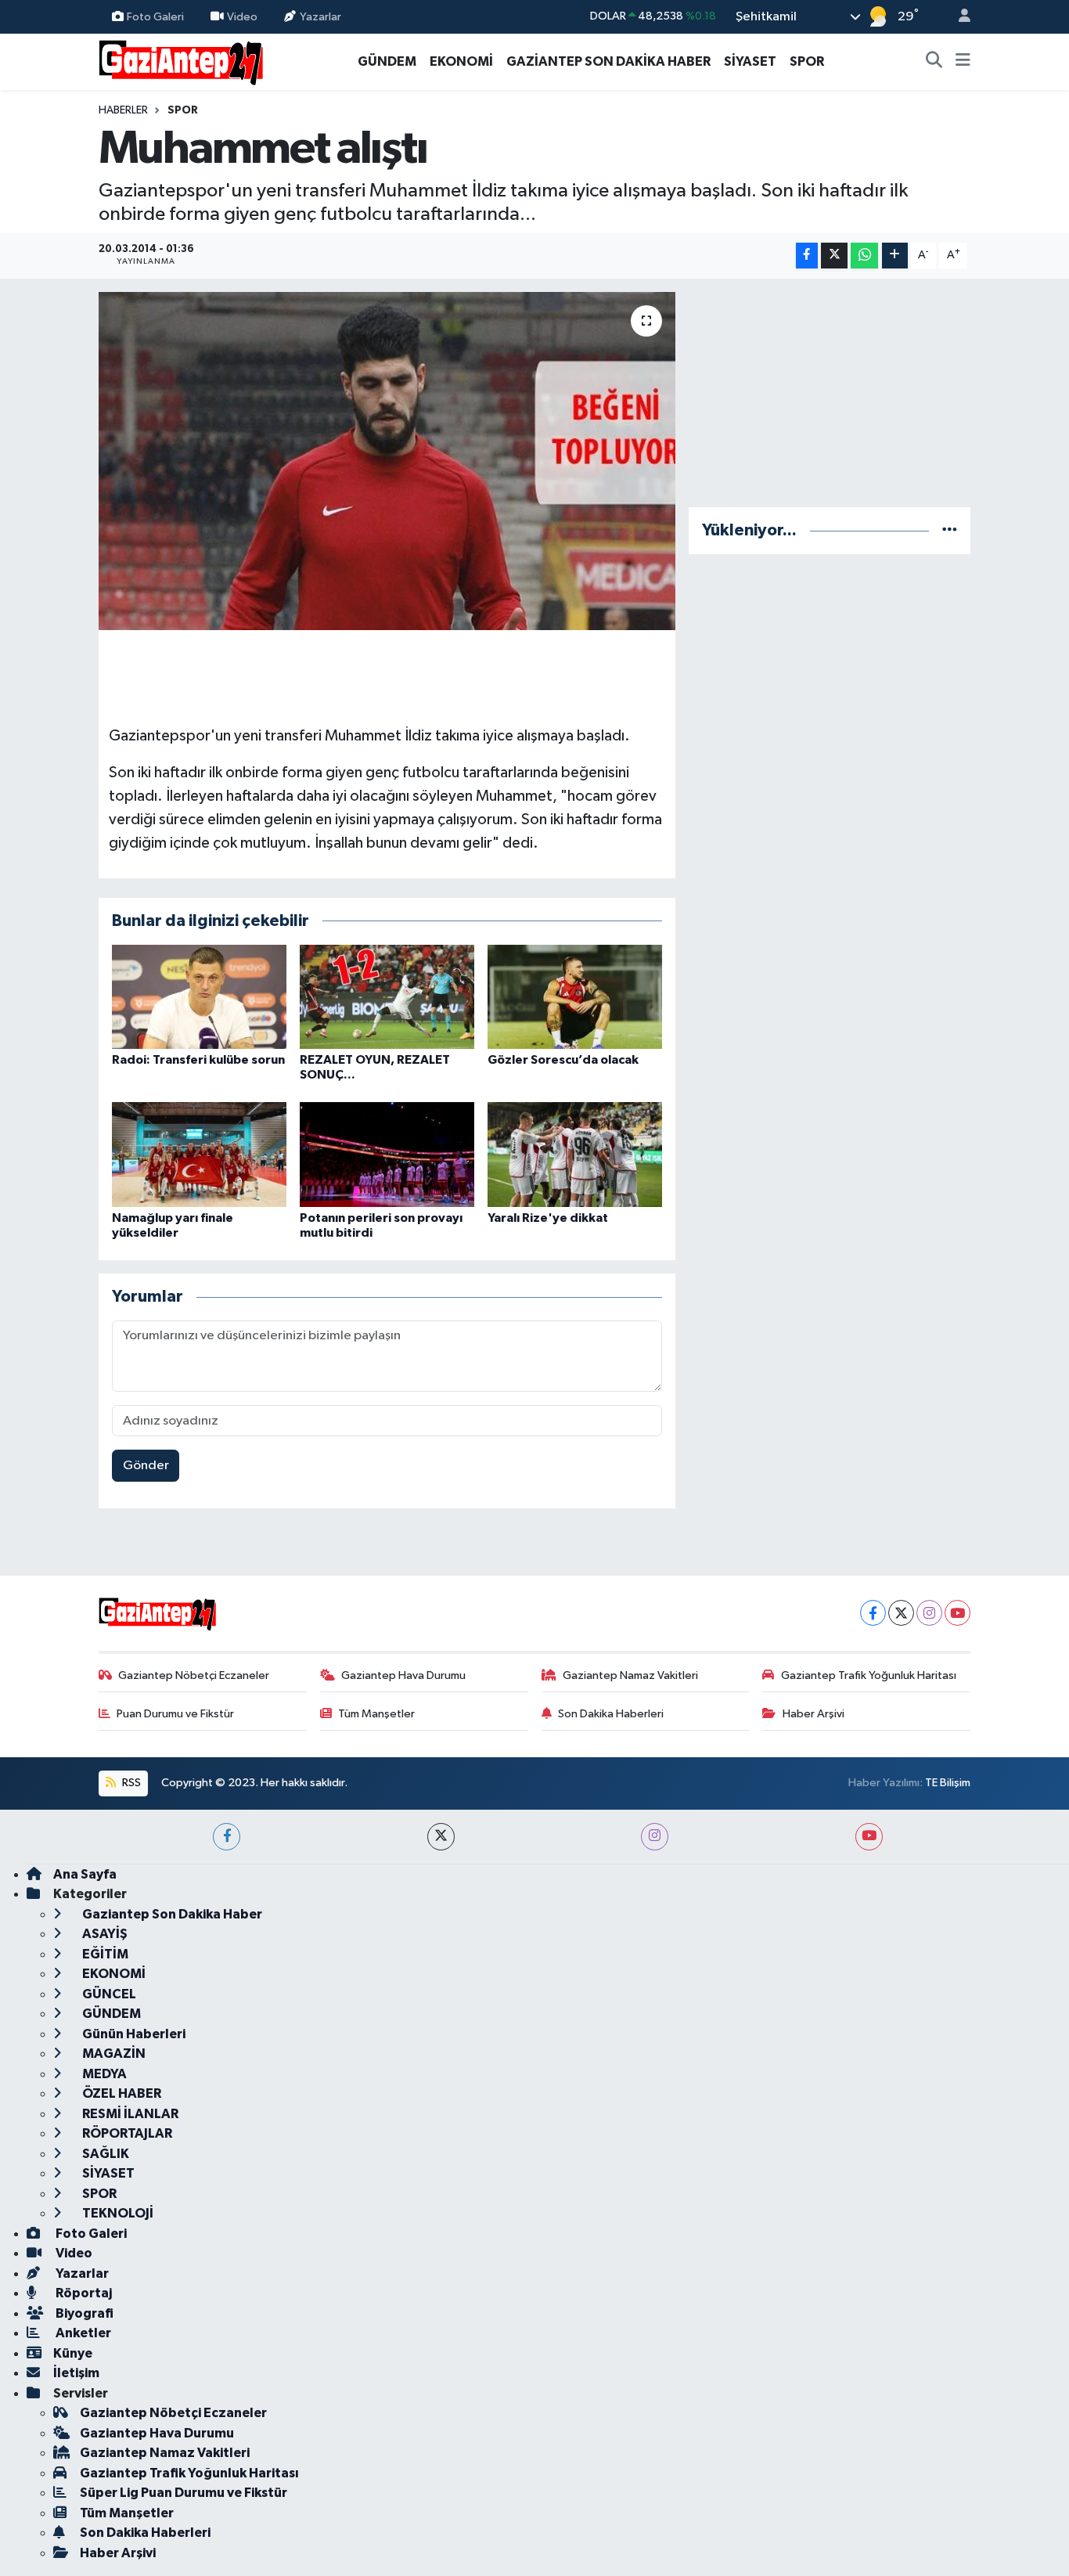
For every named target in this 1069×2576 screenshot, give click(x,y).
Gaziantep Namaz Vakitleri (630, 1675)
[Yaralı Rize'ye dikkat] (575, 1154)
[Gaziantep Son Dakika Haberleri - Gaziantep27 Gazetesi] (181, 61)
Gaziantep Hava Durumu (403, 1675)
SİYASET (750, 61)
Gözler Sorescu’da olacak (563, 1060)
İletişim (76, 2373)
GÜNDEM (387, 61)
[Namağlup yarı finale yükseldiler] (199, 1154)
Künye (73, 2353)
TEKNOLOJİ (117, 2213)
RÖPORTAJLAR (126, 2133)
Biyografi (83, 2313)
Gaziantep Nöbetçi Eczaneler (194, 1675)
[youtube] (869, 1837)
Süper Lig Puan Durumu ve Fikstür (184, 2493)
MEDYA (103, 2074)
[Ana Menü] (963, 62)
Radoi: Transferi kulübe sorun (198, 1060)
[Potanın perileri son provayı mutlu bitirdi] (387, 1154)
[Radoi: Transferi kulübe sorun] (199, 996)
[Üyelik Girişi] (958, 17)
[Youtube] (957, 1613)
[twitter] (441, 1837)
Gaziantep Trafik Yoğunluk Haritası (869, 1675)
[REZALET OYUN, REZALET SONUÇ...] (387, 996)
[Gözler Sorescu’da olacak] (575, 996)
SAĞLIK (104, 2154)
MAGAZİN (113, 2054)
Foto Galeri (155, 16)
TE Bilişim (948, 1783)
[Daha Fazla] (895, 256)
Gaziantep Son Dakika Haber (171, 1914)
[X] (901, 1613)
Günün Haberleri (133, 2034)
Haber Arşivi (813, 1714)
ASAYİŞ (104, 1934)
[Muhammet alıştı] (387, 461)
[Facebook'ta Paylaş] (807, 256)
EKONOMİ (461, 61)
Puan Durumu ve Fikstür (175, 1714)
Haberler (123, 110)
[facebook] (227, 1837)
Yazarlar (320, 16)
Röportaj (83, 2293)
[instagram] (655, 1837)
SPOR (807, 61)
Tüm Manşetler (376, 1714)
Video (242, 16)
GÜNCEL (108, 1994)
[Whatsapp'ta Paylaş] (864, 256)
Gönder (146, 1466)
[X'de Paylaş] (834, 256)
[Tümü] (950, 530)
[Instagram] (929, 1613)
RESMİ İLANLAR (129, 2114)
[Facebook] (873, 1613)
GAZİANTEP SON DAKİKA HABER (608, 61)
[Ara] (934, 62)
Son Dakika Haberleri (611, 1714)
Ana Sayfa (85, 1874)
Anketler (82, 2333)
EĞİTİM (104, 1954)
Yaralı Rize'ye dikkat (548, 1218)
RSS (130, 1783)
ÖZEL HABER (121, 2093)
